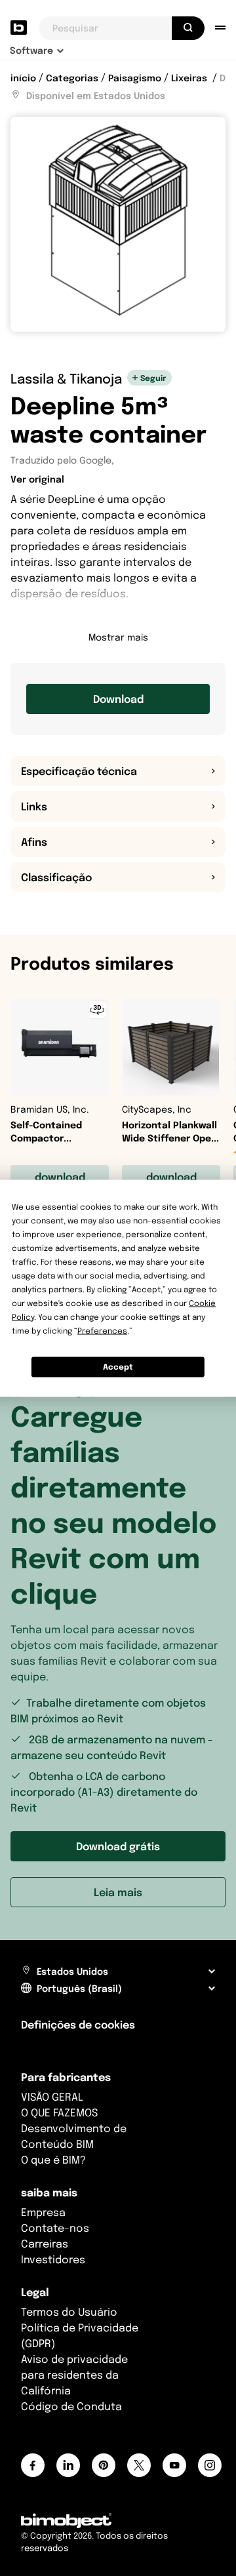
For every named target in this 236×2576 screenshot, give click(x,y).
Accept (118, 1367)
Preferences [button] (102, 1330)
